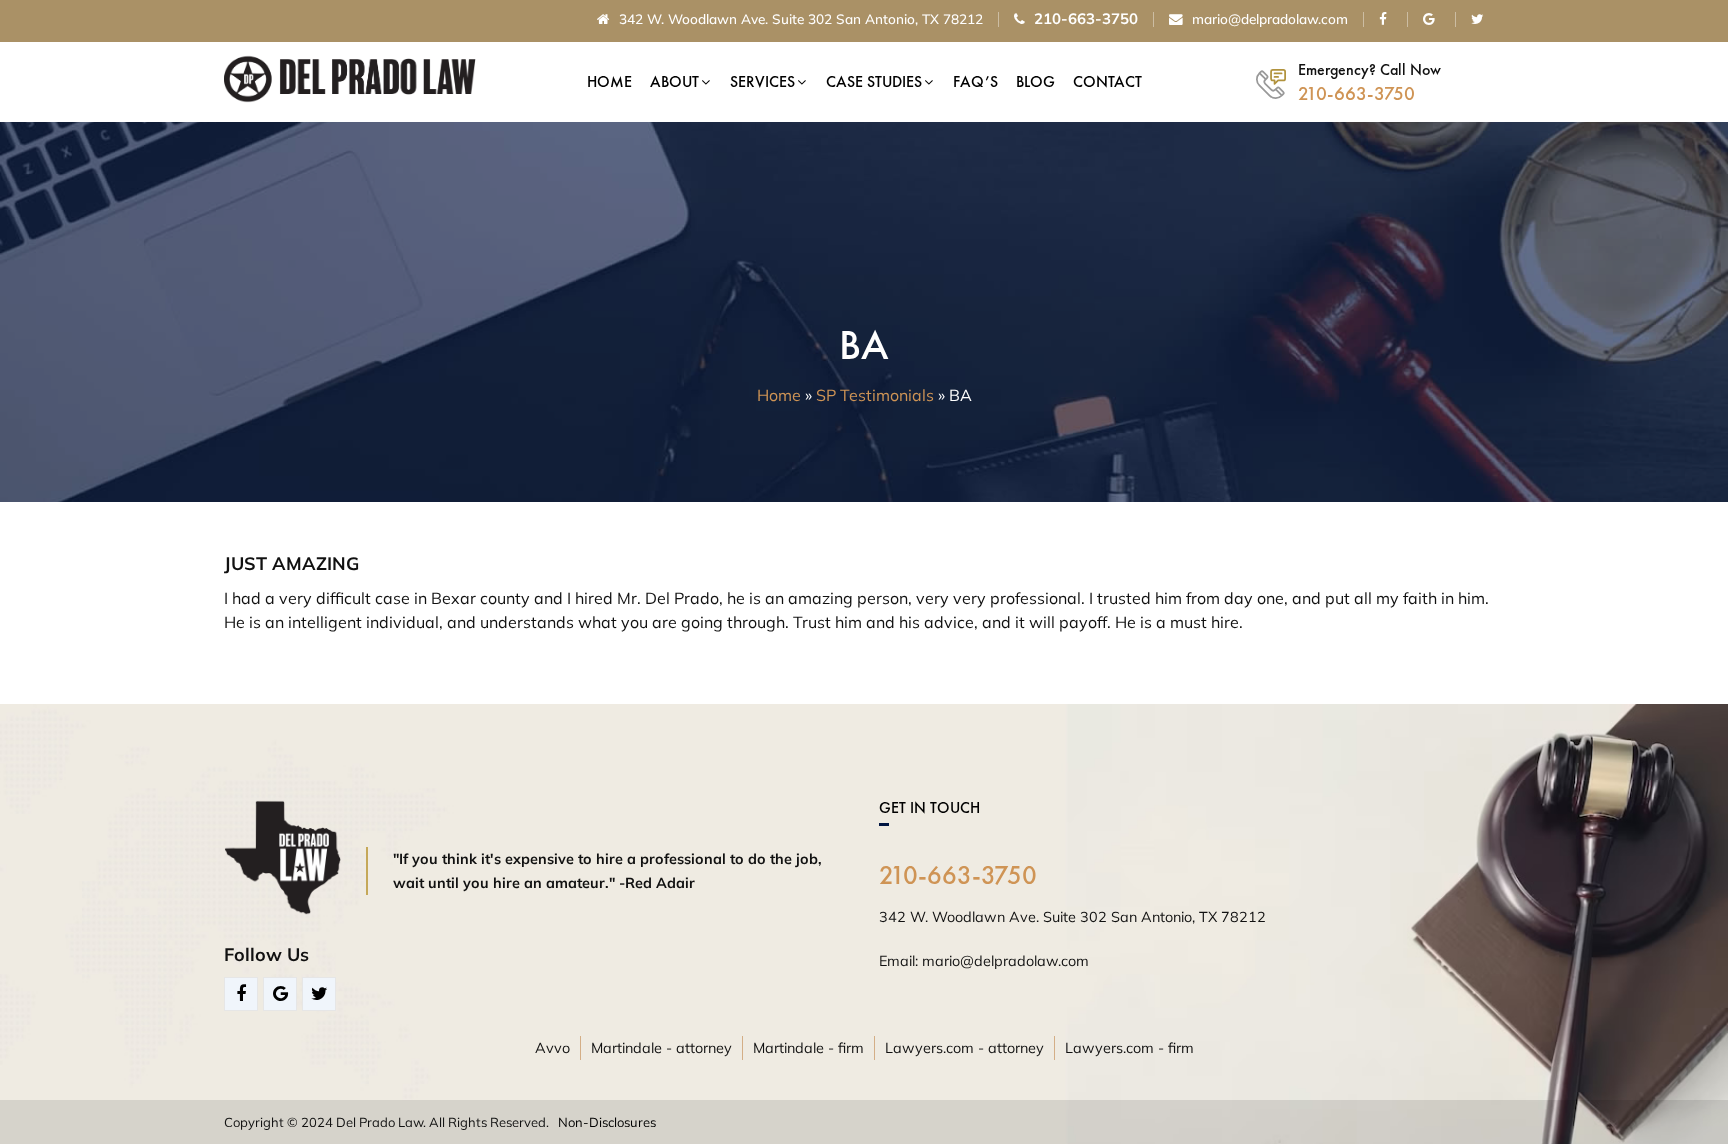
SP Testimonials (875, 395)
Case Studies (874, 81)
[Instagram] (319, 994)
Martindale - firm (808, 1048)
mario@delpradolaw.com (1268, 19)
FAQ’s (975, 81)
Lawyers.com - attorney (964, 1048)
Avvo (552, 1048)
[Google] (280, 994)
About (674, 81)
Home (609, 81)
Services (762, 81)
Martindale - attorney (661, 1048)
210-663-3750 (958, 875)
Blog (1035, 81)
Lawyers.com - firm (1129, 1048)
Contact (1107, 81)
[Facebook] (241, 994)
